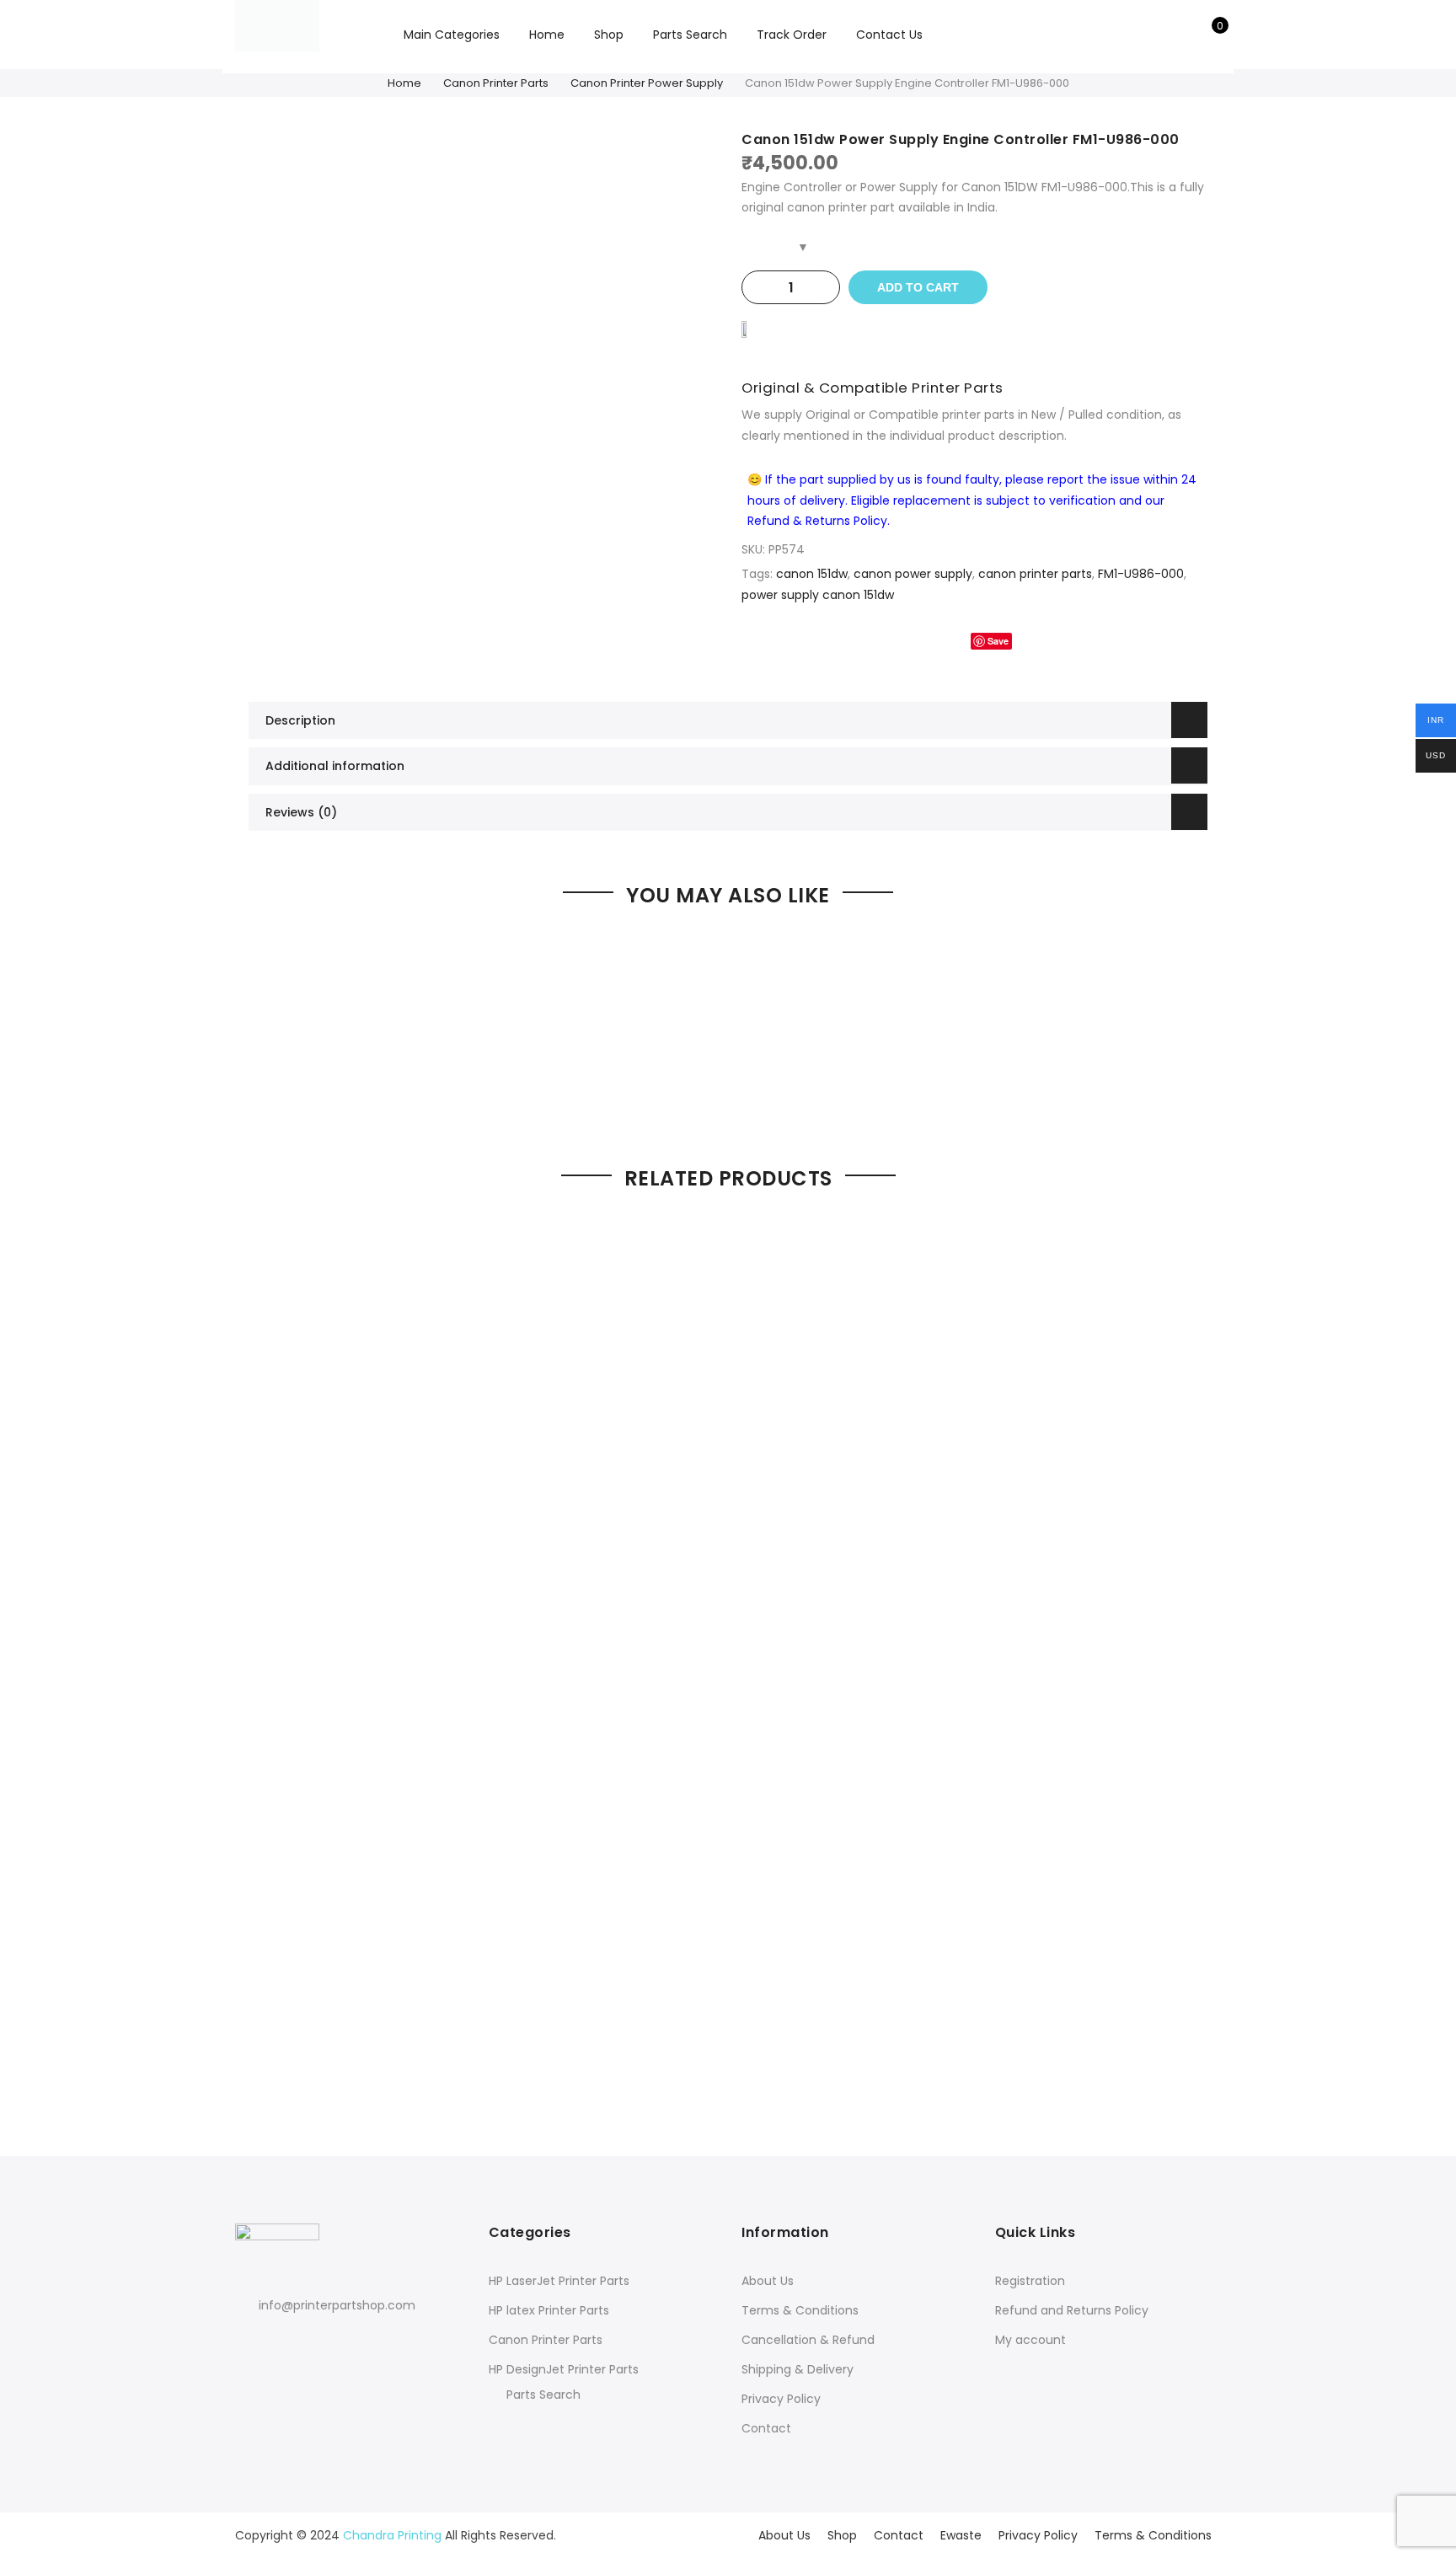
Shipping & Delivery (798, 2369)
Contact (766, 2428)
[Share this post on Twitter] (944, 641)
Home (547, 35)
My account (1030, 2340)
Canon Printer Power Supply (647, 83)
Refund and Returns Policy (1072, 2310)
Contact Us (889, 35)
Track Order (792, 35)
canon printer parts (1035, 574)
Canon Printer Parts (496, 83)
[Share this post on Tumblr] (1039, 641)
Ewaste (961, 2535)
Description (300, 720)
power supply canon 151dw (818, 595)
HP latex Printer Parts (549, 2310)
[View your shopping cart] (1208, 35)
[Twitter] (282, 2342)
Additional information (335, 766)
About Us (768, 2281)
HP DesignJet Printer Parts (564, 2369)
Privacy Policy (781, 2399)
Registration (1030, 2281)
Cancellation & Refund (808, 2340)
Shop (609, 35)
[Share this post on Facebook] (910, 641)
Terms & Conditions (800, 2310)
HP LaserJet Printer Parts (559, 2281)
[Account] (1182, 35)
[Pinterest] (313, 2342)
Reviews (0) (301, 812)
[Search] (1156, 35)
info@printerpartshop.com (337, 2305)
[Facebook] (251, 2342)
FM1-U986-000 (1141, 574)
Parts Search (690, 35)
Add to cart (918, 287)
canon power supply (913, 574)
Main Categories (452, 35)
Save (998, 641)
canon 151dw (812, 574)
